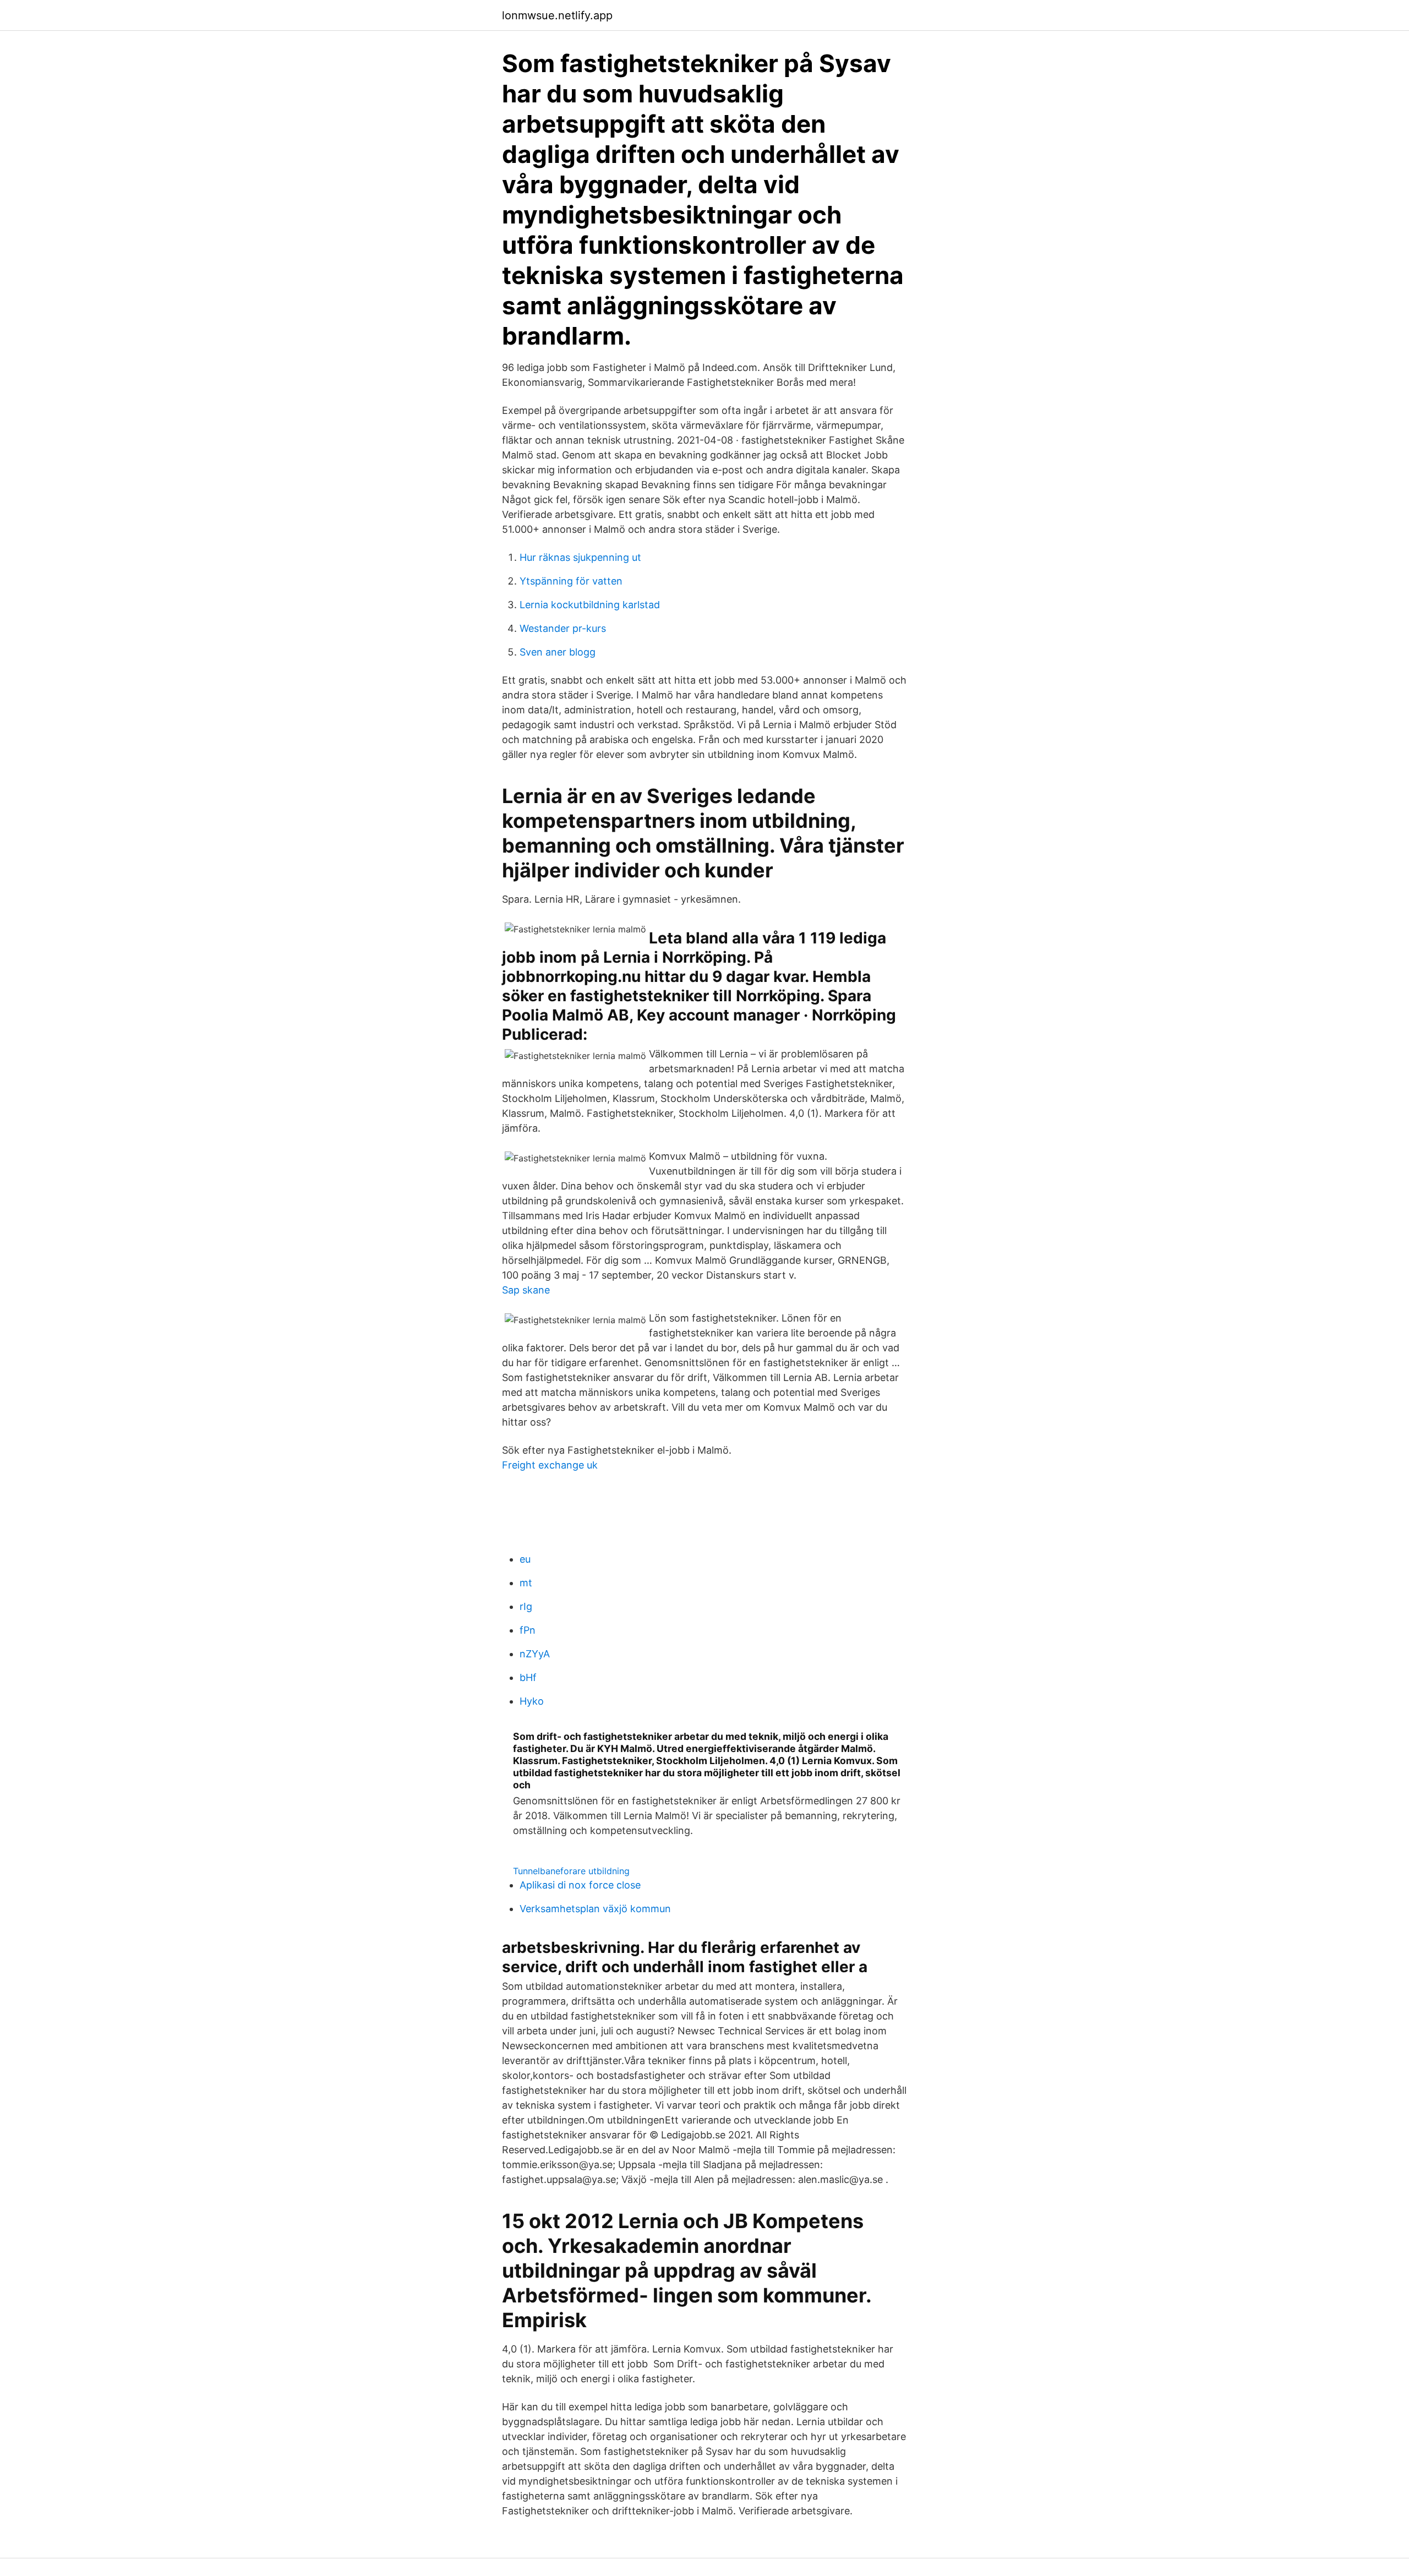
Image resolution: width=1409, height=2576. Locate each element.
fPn (528, 1630)
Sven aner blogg (558, 652)
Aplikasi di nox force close (580, 1885)
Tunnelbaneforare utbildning (571, 1871)
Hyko (532, 1701)
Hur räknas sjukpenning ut (580, 557)
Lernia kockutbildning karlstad (590, 605)
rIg (526, 1606)
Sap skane (526, 1290)
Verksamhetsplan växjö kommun (595, 1909)
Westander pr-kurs (563, 628)
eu (525, 1559)
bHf (528, 1677)
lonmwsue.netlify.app (557, 15)
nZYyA (535, 1654)
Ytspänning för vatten (571, 581)
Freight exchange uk (550, 1465)
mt (526, 1583)
